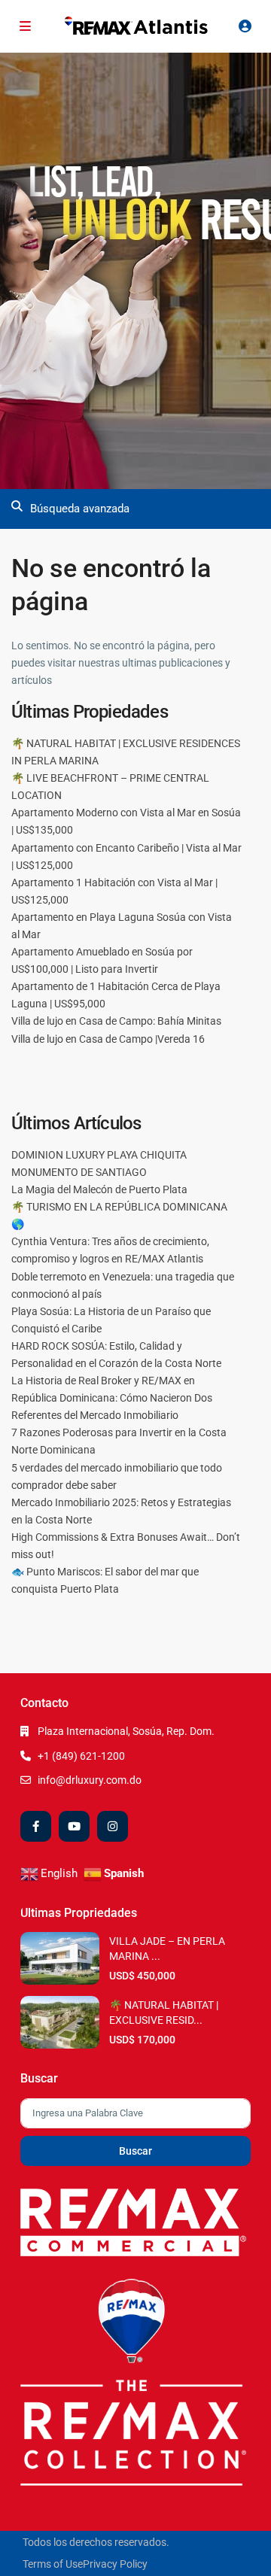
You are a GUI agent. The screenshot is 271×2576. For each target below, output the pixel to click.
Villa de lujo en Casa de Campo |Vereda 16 (108, 1039)
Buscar (135, 2151)
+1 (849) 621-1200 (81, 1756)
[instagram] (113, 1826)
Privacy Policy (115, 2564)
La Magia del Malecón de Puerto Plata (99, 1189)
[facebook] (36, 1826)
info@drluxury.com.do (90, 1780)
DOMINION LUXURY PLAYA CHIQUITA (99, 1155)
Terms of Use (53, 2564)
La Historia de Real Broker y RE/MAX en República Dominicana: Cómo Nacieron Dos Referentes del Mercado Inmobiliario (112, 1398)
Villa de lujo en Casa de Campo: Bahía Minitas (116, 1021)
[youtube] (74, 1826)
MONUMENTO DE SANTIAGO (79, 1172)
